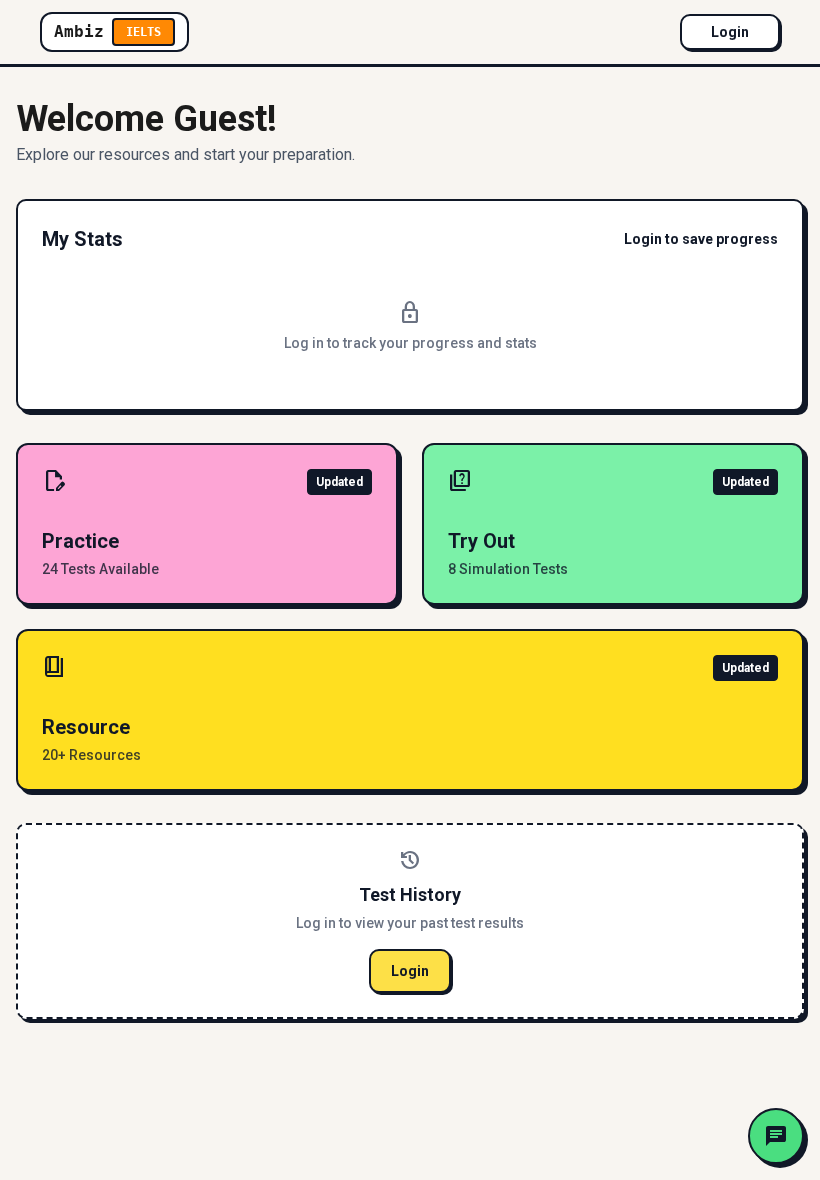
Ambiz (107, 31)
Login (730, 32)
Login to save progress (701, 239)
